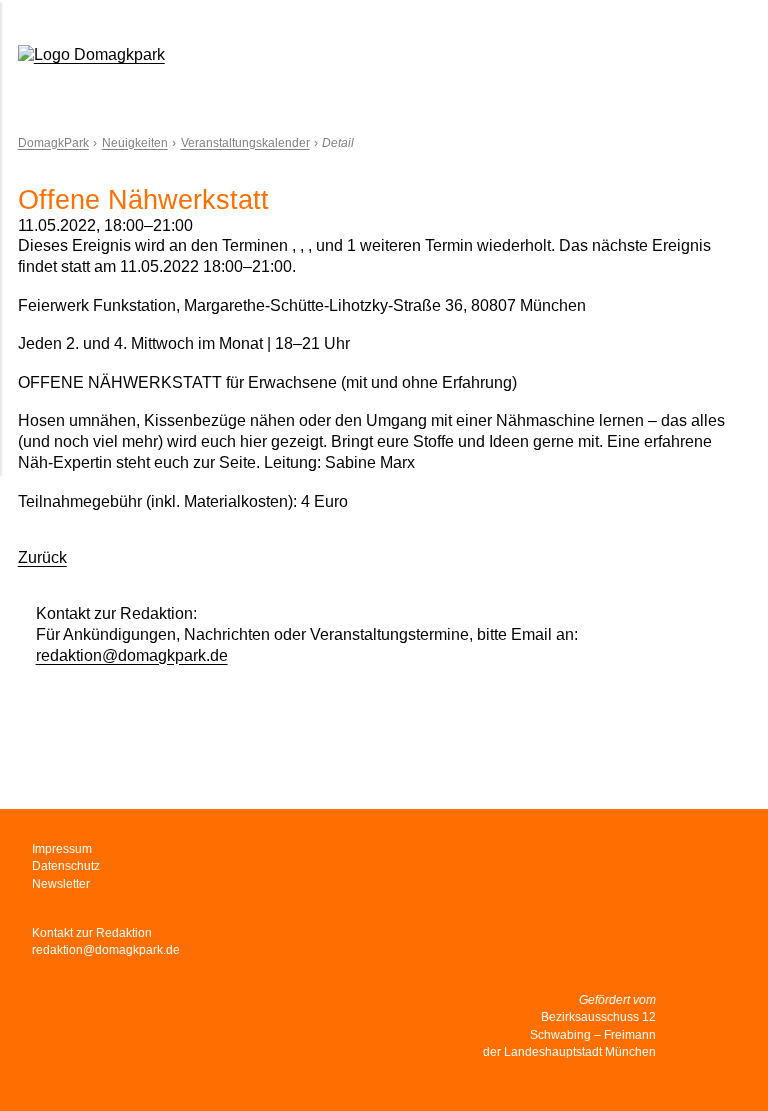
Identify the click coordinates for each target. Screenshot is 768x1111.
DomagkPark (53, 143)
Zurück (42, 557)
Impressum (62, 849)
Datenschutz (66, 866)
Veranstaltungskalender (245, 143)
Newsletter (61, 884)
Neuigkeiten (135, 143)
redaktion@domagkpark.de (132, 655)
